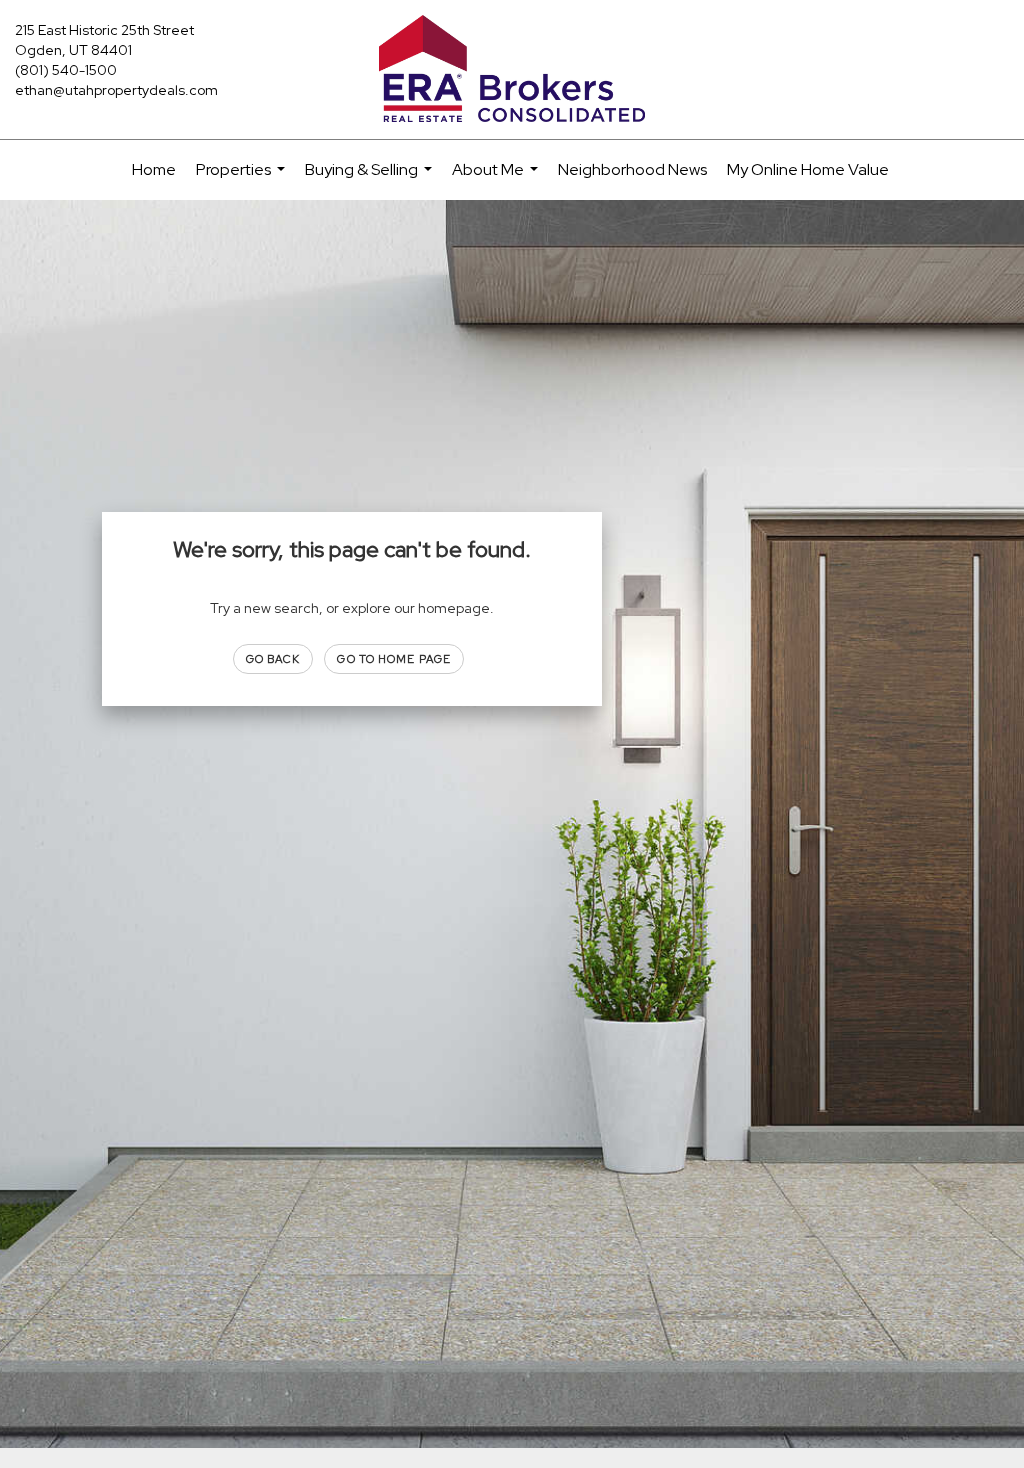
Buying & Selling (371, 179)
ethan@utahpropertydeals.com (116, 90)
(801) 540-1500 (66, 70)
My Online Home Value (808, 169)
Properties (243, 179)
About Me (497, 179)
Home (154, 169)
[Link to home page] (511, 70)
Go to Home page (394, 659)
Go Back (273, 659)
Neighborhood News (632, 169)
